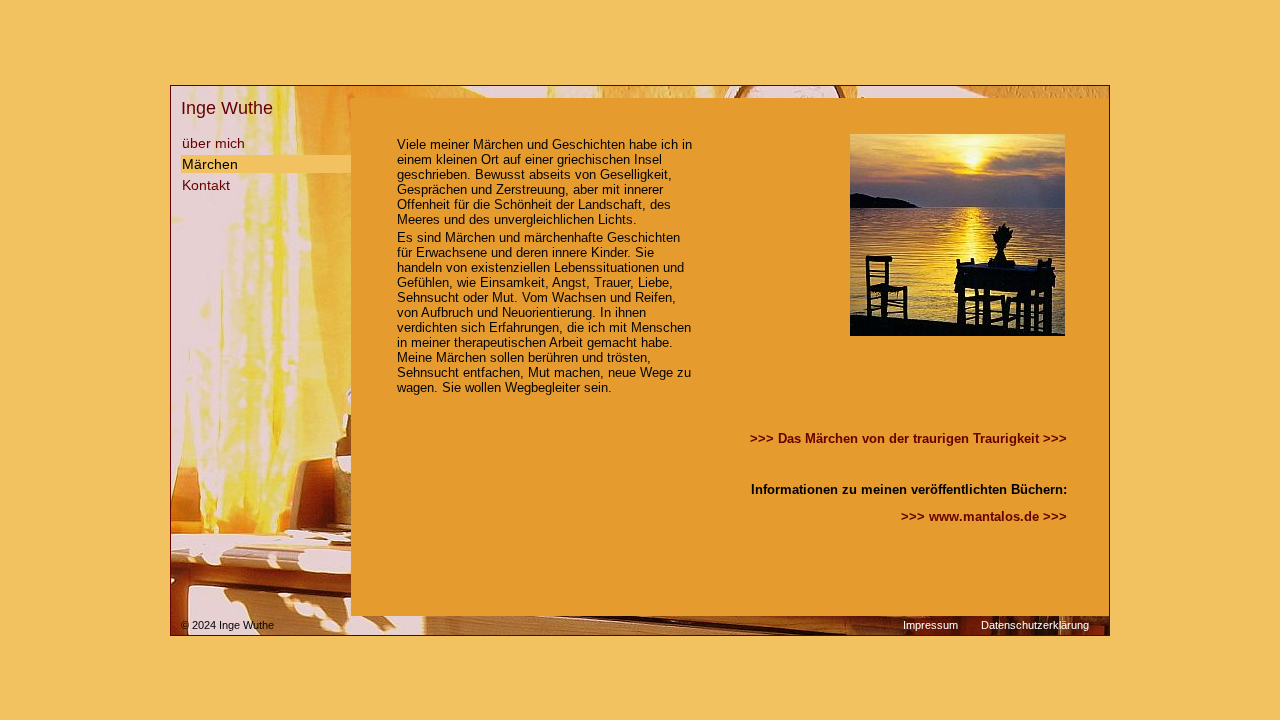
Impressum (930, 625)
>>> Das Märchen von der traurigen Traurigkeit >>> (908, 438)
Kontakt (206, 185)
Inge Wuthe (227, 108)
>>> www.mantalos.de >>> (984, 516)
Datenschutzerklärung (1035, 625)
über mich (213, 143)
